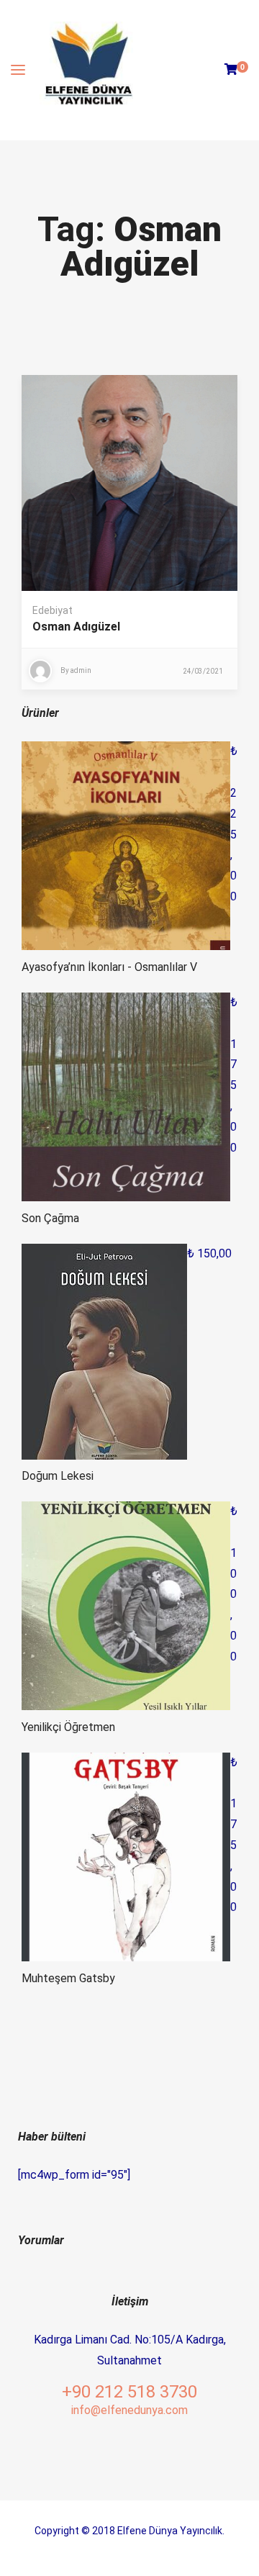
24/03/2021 (203, 671)
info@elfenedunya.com (129, 2410)
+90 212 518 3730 (129, 2392)
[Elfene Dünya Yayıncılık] (88, 70)
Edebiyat (53, 610)
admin (81, 670)
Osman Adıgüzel (76, 627)
